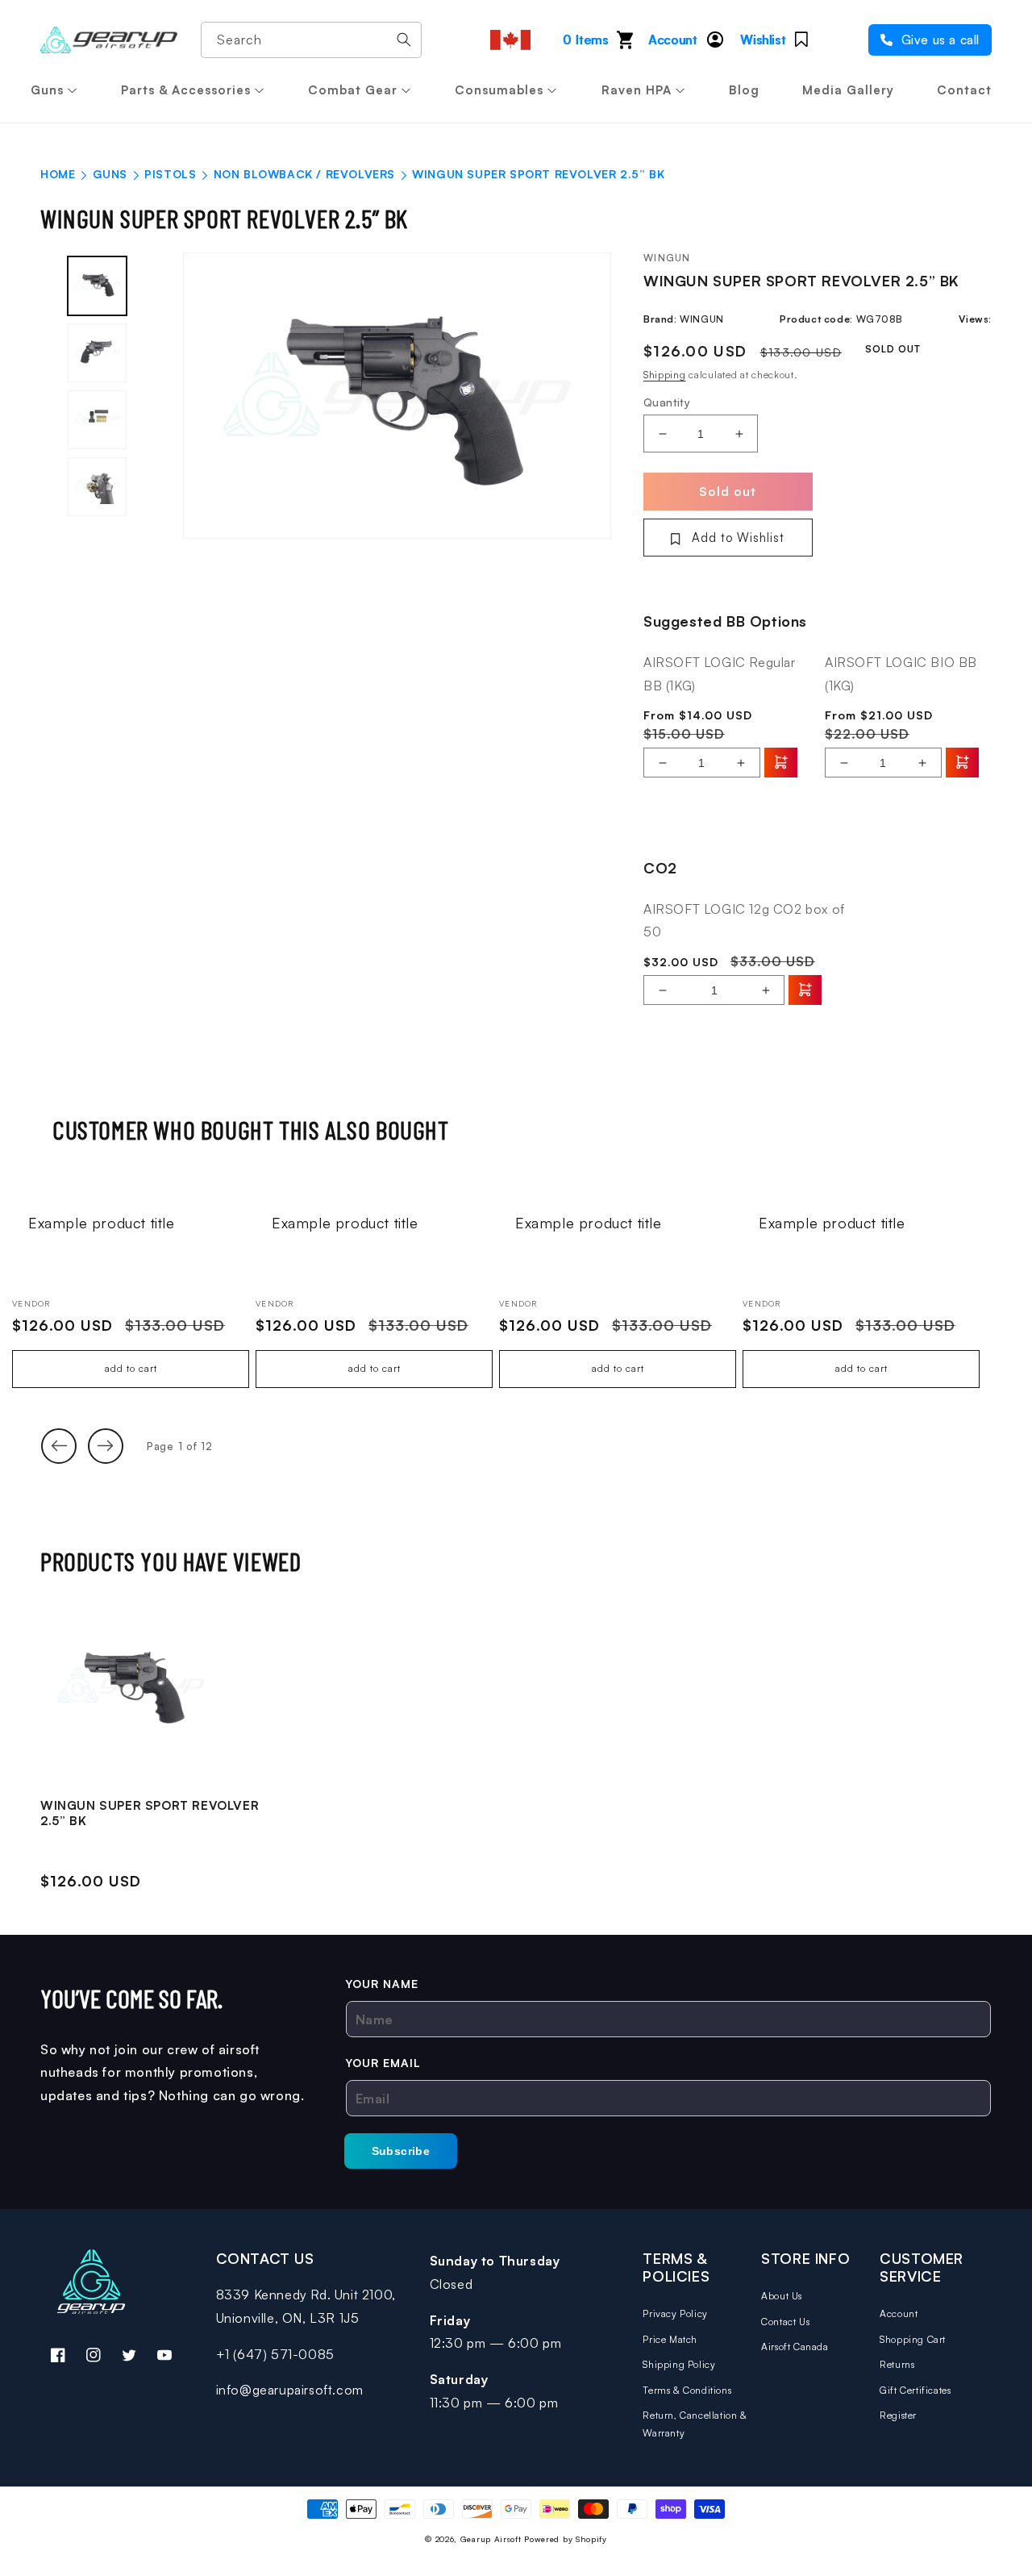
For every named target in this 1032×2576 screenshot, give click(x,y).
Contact (964, 90)
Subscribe (401, 2151)
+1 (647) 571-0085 (275, 2354)
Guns (47, 90)
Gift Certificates (915, 2390)
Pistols (170, 174)
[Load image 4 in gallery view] (97, 487)
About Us (782, 2296)
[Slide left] (59, 1446)
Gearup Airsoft (491, 2539)
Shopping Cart (913, 2339)
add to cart (131, 1368)
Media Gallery (848, 90)
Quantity (667, 402)
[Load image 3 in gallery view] (97, 420)
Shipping (665, 375)
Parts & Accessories (186, 90)
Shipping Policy (679, 2364)
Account (899, 2313)
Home (58, 174)
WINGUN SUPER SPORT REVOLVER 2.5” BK (150, 1813)
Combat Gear (353, 90)
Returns (897, 2364)
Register (898, 2415)
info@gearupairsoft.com (290, 2390)
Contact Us (785, 2322)
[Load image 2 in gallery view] (97, 353)
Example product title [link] (102, 1223)
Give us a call (938, 40)
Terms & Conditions (687, 2390)
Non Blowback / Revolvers (304, 174)
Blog (744, 90)
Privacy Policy (675, 2313)
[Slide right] (106, 1446)
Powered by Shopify (566, 2539)
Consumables (499, 90)
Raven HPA (637, 90)
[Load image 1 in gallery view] (97, 286)
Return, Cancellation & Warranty (695, 2424)
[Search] (404, 40)
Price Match (670, 2339)
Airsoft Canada (795, 2347)
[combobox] (311, 40)
